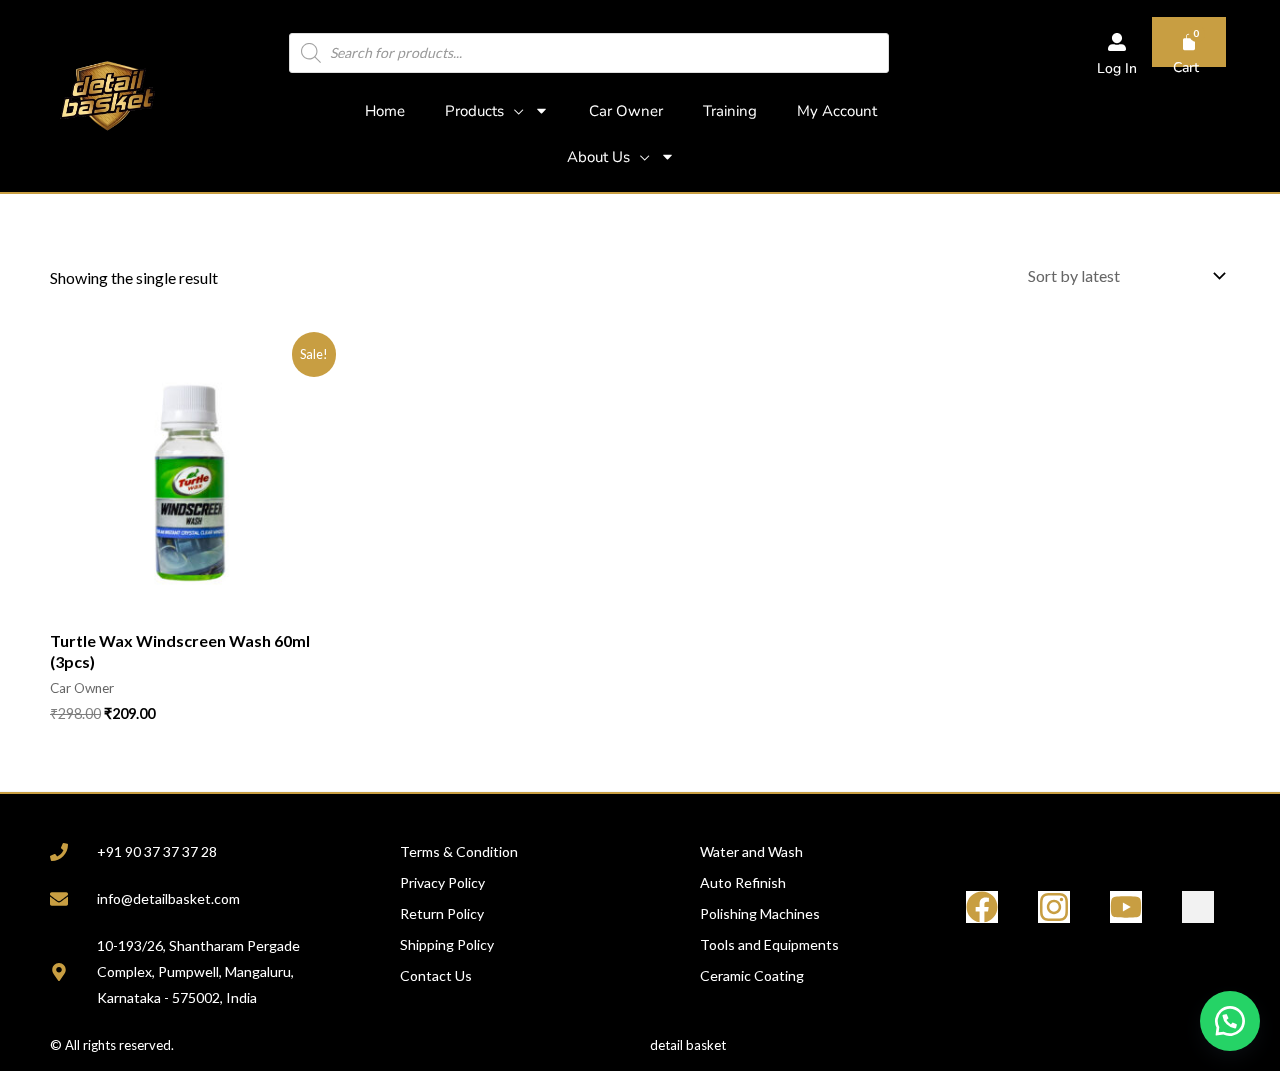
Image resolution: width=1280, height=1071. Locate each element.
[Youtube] (1126, 907)
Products (474, 111)
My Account (837, 111)
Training (730, 111)
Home (385, 111)
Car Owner (626, 111)
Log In (1117, 68)
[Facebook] (982, 907)
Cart (1186, 67)
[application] (514, 111)
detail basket (688, 1045)
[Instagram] (1054, 907)
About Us (598, 157)
